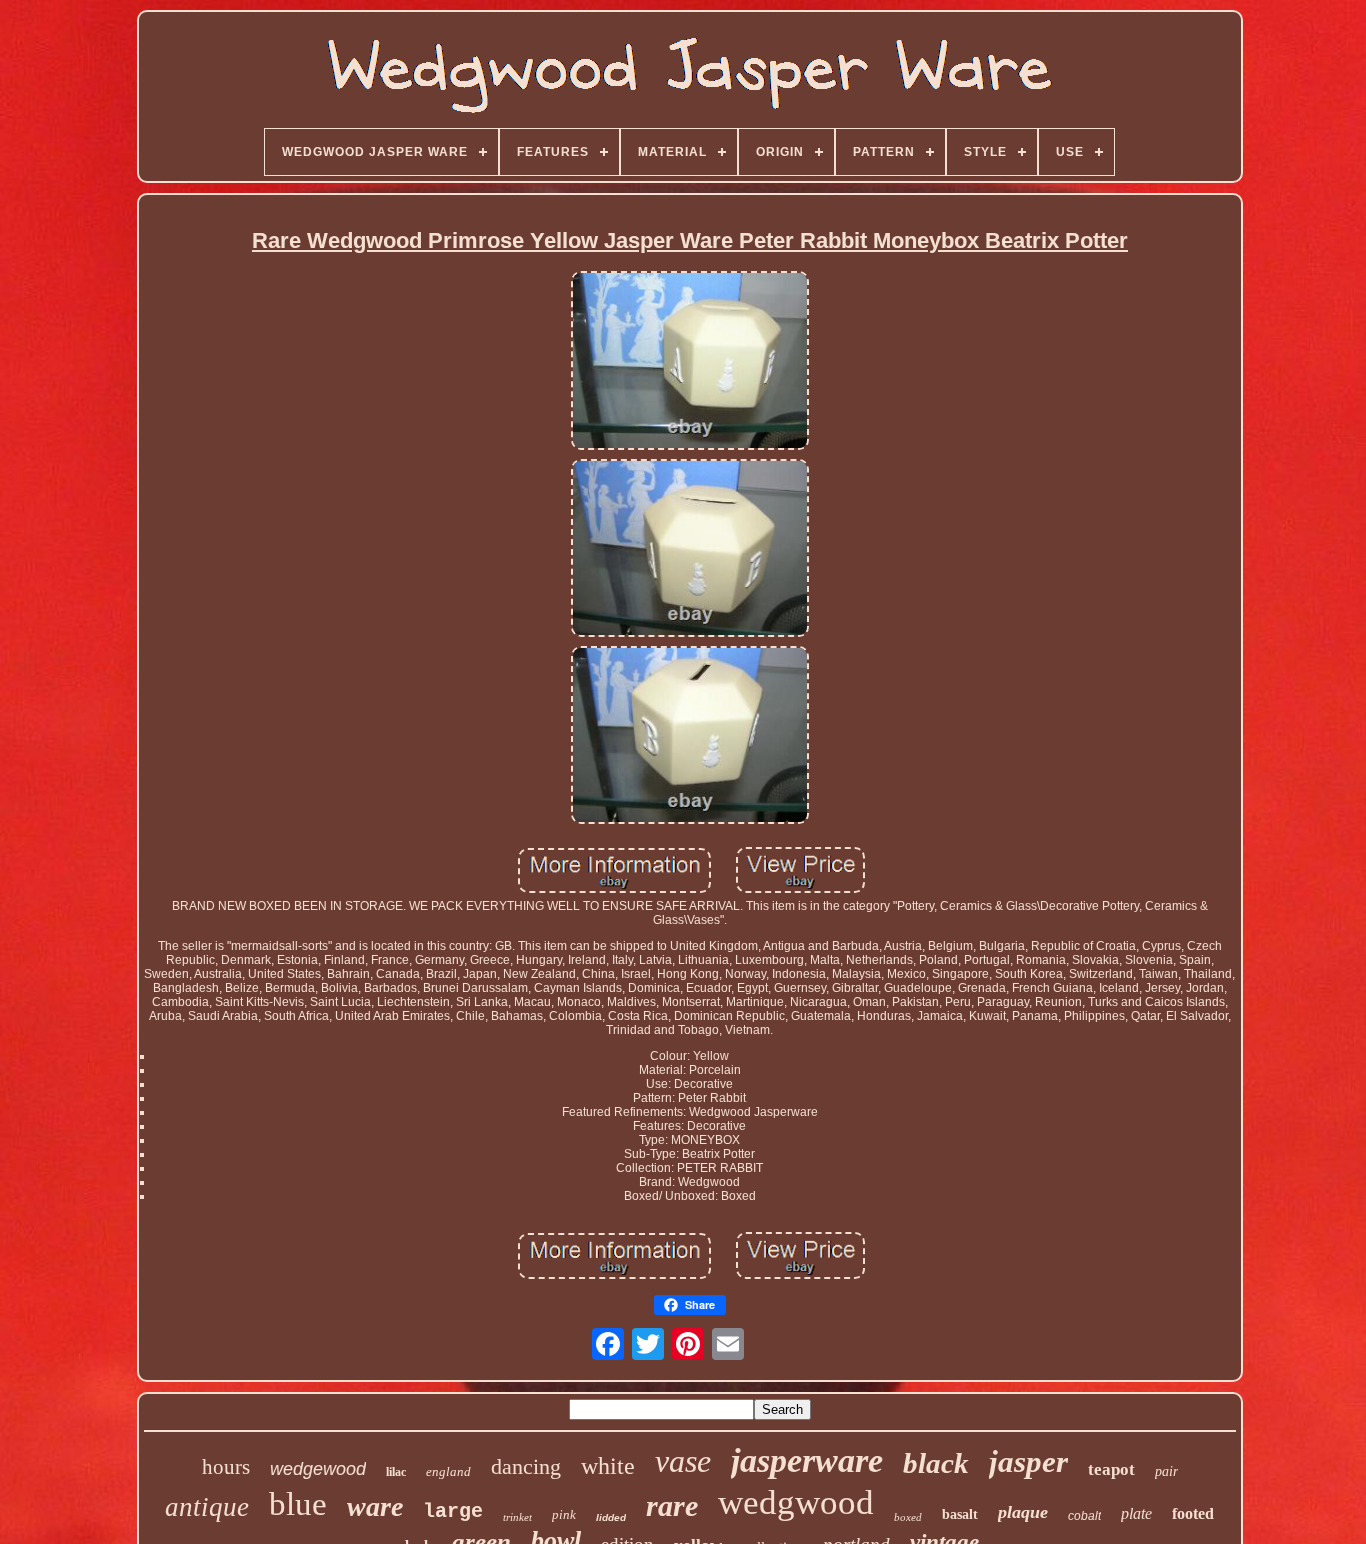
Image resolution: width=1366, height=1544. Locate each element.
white (608, 1466)
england (448, 1471)
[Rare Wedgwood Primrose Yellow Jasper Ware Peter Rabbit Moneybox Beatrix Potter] (690, 361)
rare (672, 1505)
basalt (960, 1514)
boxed (908, 1517)
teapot (1111, 1469)
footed (1193, 1513)
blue (298, 1504)
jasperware (807, 1460)
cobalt (1084, 1516)
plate (1136, 1513)
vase (683, 1461)
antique (207, 1507)
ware (375, 1506)
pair (1166, 1471)
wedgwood (796, 1502)
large (453, 1511)
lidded (611, 1517)
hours (226, 1467)
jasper (1028, 1461)
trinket (517, 1517)
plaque (1023, 1512)
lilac (396, 1472)
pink (564, 1514)
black (936, 1463)
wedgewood (318, 1469)
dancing (526, 1466)
